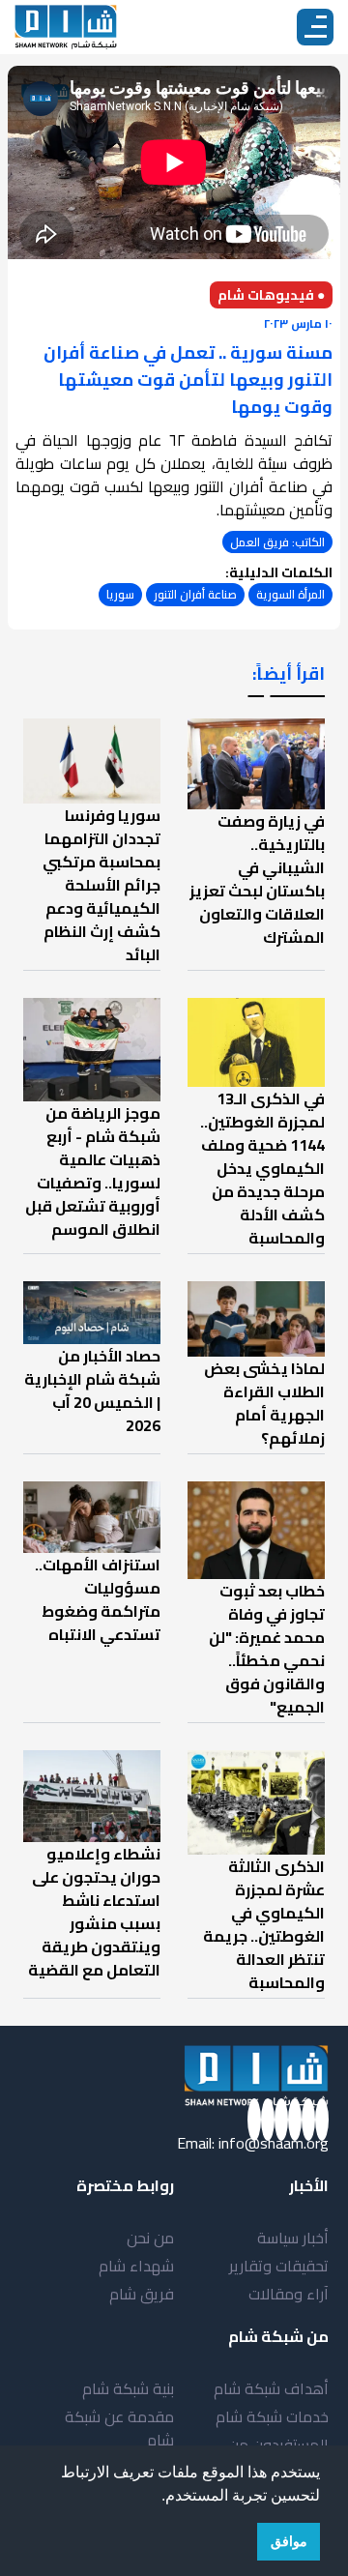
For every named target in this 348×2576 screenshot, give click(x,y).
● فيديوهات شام (271, 295)
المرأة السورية (290, 594)
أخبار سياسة (293, 2238)
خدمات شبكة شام (272, 2416)
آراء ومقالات (289, 2294)
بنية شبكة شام (128, 2388)
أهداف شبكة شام (271, 2388)
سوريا (120, 594)
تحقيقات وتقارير (279, 2266)
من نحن (150, 2238)
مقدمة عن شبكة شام (119, 2428)
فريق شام (142, 2294)
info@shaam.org (274, 2143)
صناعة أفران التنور (195, 594)
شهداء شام (136, 2266)
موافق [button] (289, 2541)
